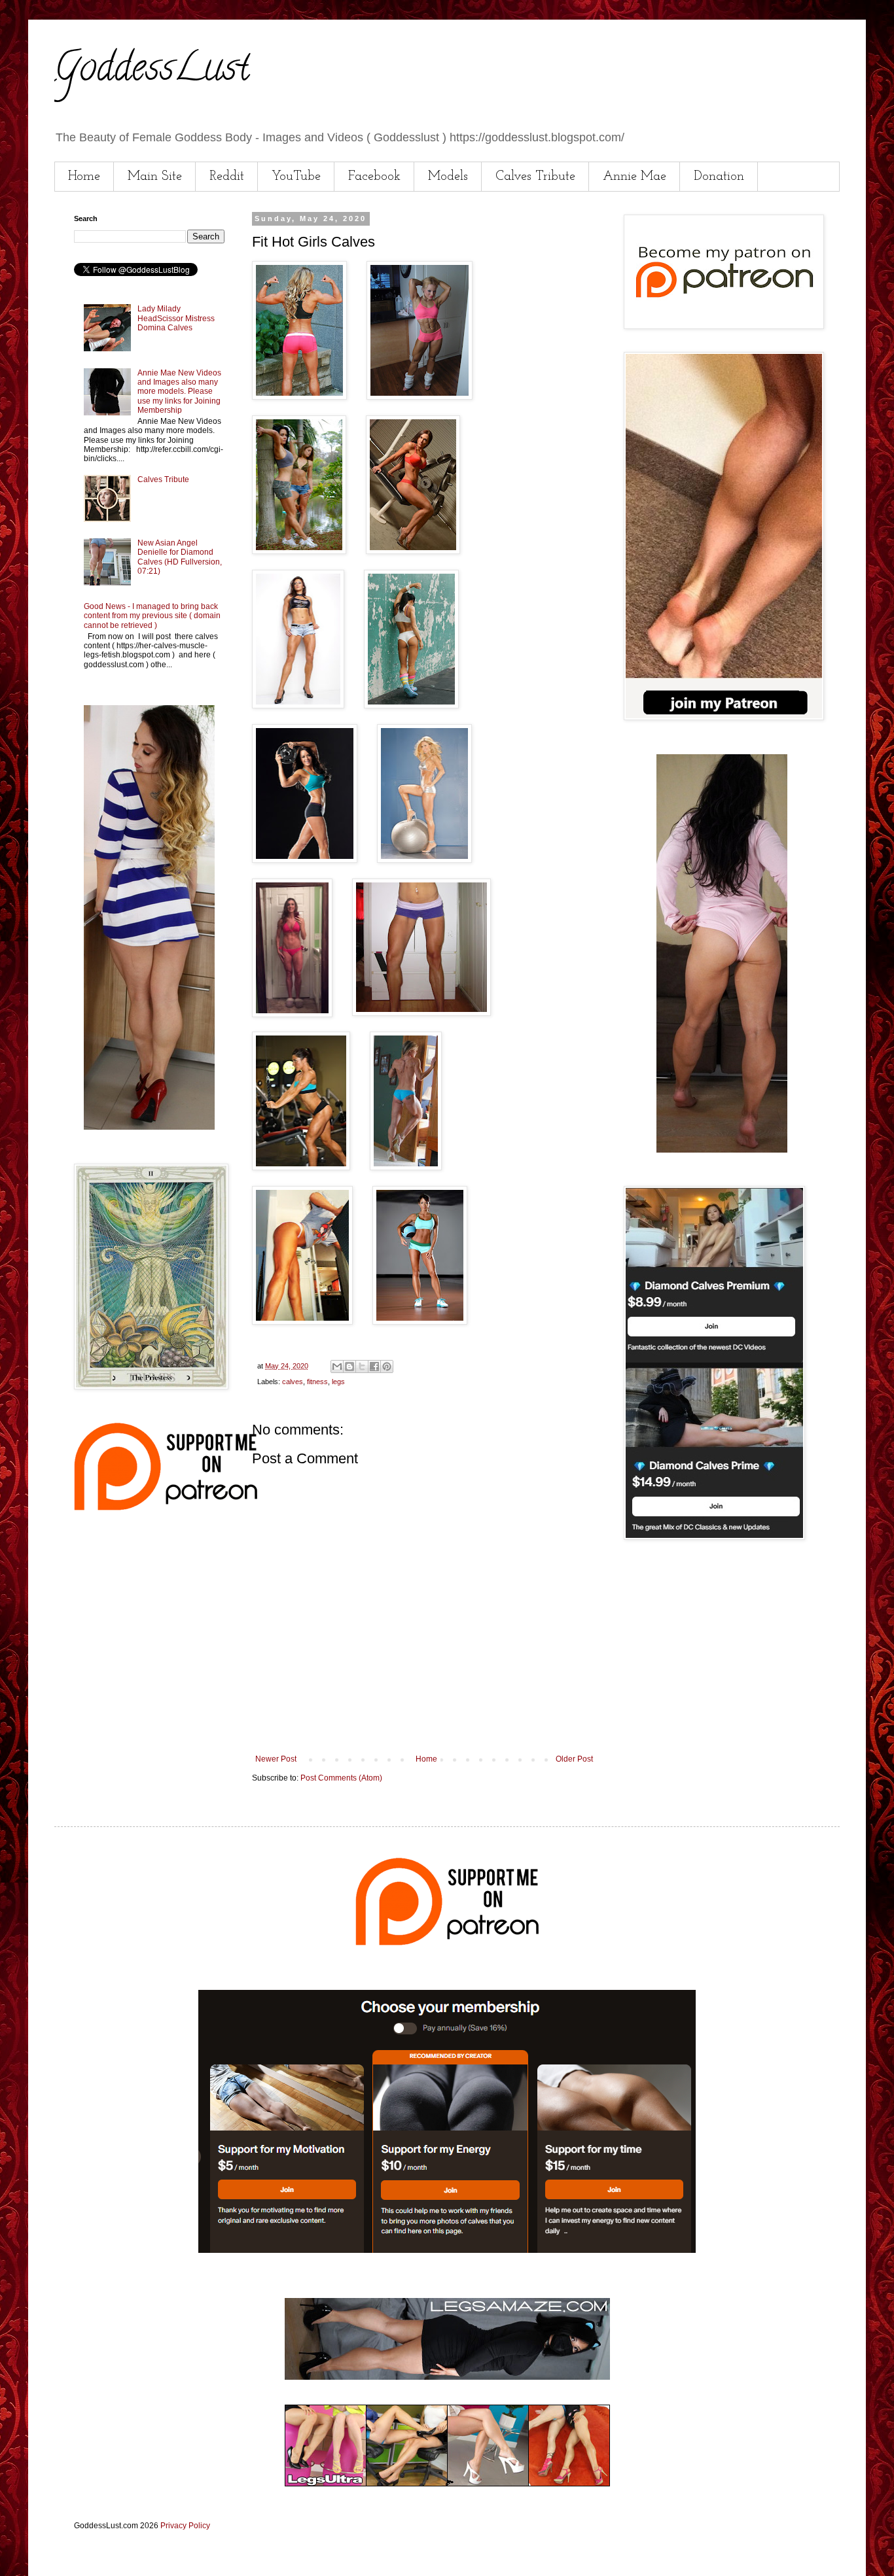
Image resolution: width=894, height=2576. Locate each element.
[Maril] (149, 1127)
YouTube (296, 177)
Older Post (574, 1759)
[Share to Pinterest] (387, 1366)
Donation (719, 177)
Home (84, 177)
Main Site (155, 177)
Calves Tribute (535, 177)
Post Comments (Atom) (341, 1778)
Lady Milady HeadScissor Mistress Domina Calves (176, 318)
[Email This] (337, 1366)
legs (338, 1382)
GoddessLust (152, 71)
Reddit (227, 177)
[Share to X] (362, 1366)
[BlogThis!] (349, 1366)
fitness (317, 1382)
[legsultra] (447, 2484)
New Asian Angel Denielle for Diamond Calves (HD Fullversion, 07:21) (180, 557)
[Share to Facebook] (374, 1366)
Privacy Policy (185, 2526)
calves (293, 1382)
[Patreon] (166, 1508)
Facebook (374, 177)
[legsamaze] (447, 2250)
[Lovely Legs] (722, 1150)
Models (448, 177)
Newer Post (276, 1759)
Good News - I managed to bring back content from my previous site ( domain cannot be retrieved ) (152, 616)
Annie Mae (635, 177)
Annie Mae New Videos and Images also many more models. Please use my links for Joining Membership (179, 392)
